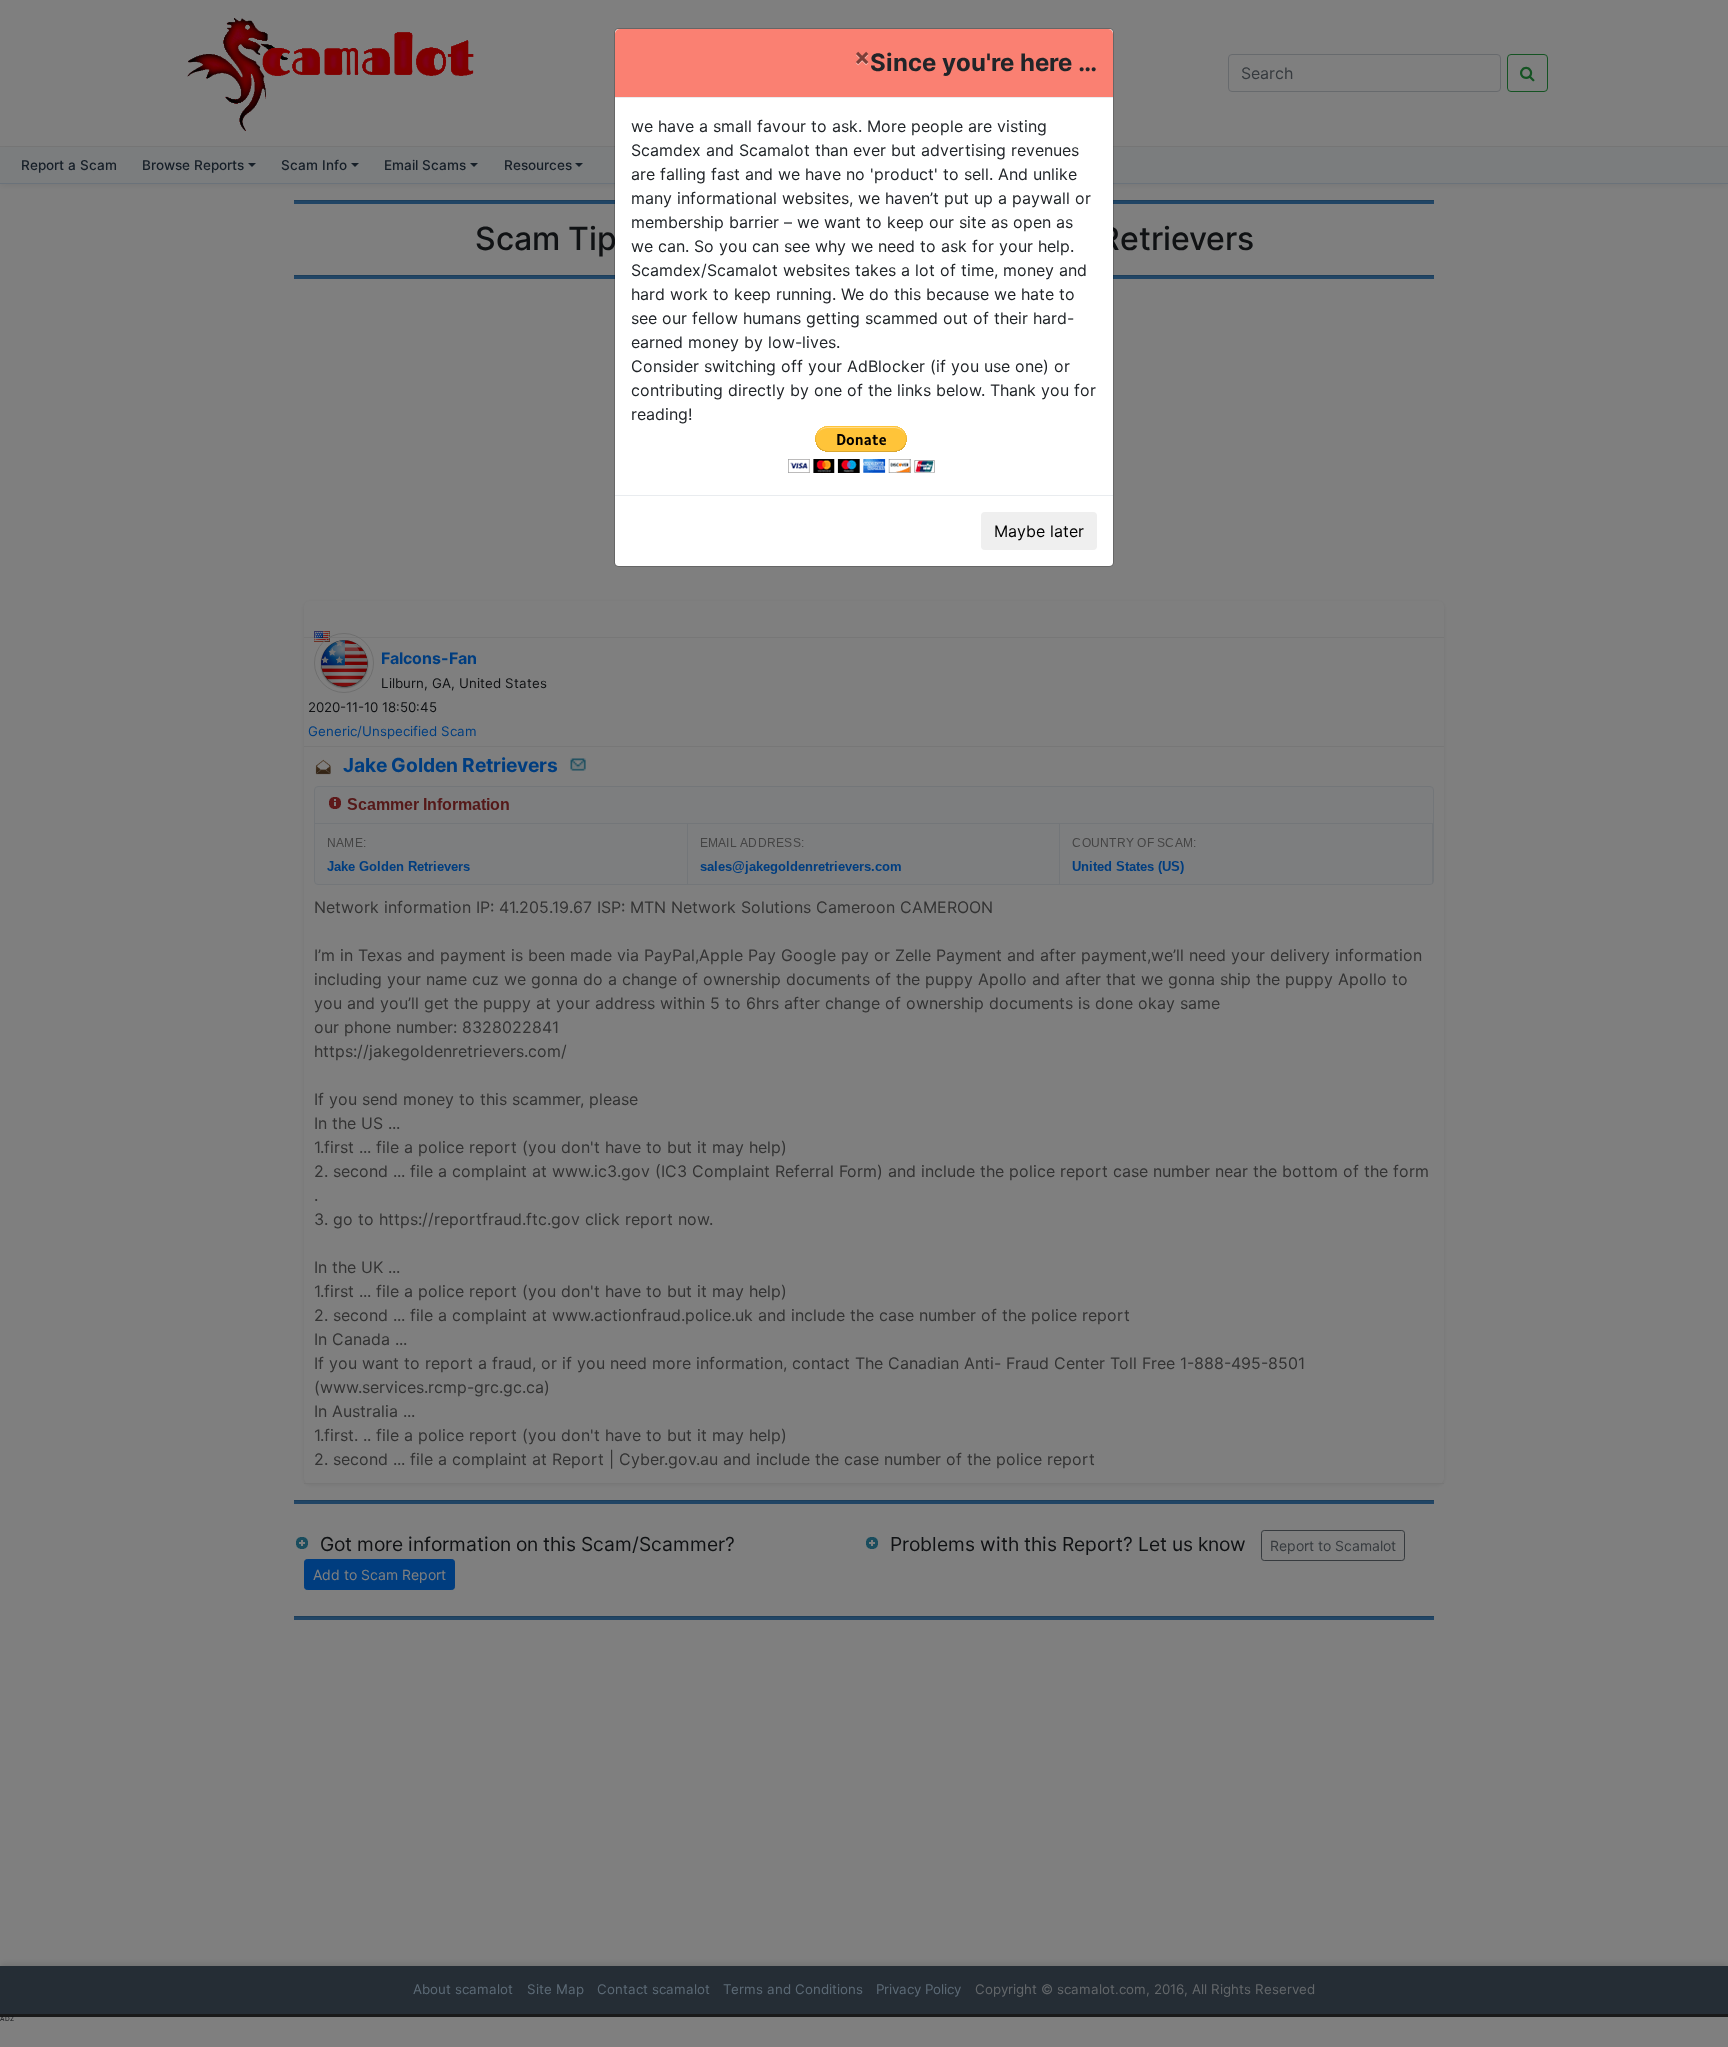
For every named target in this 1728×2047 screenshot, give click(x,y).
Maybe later (1039, 531)
